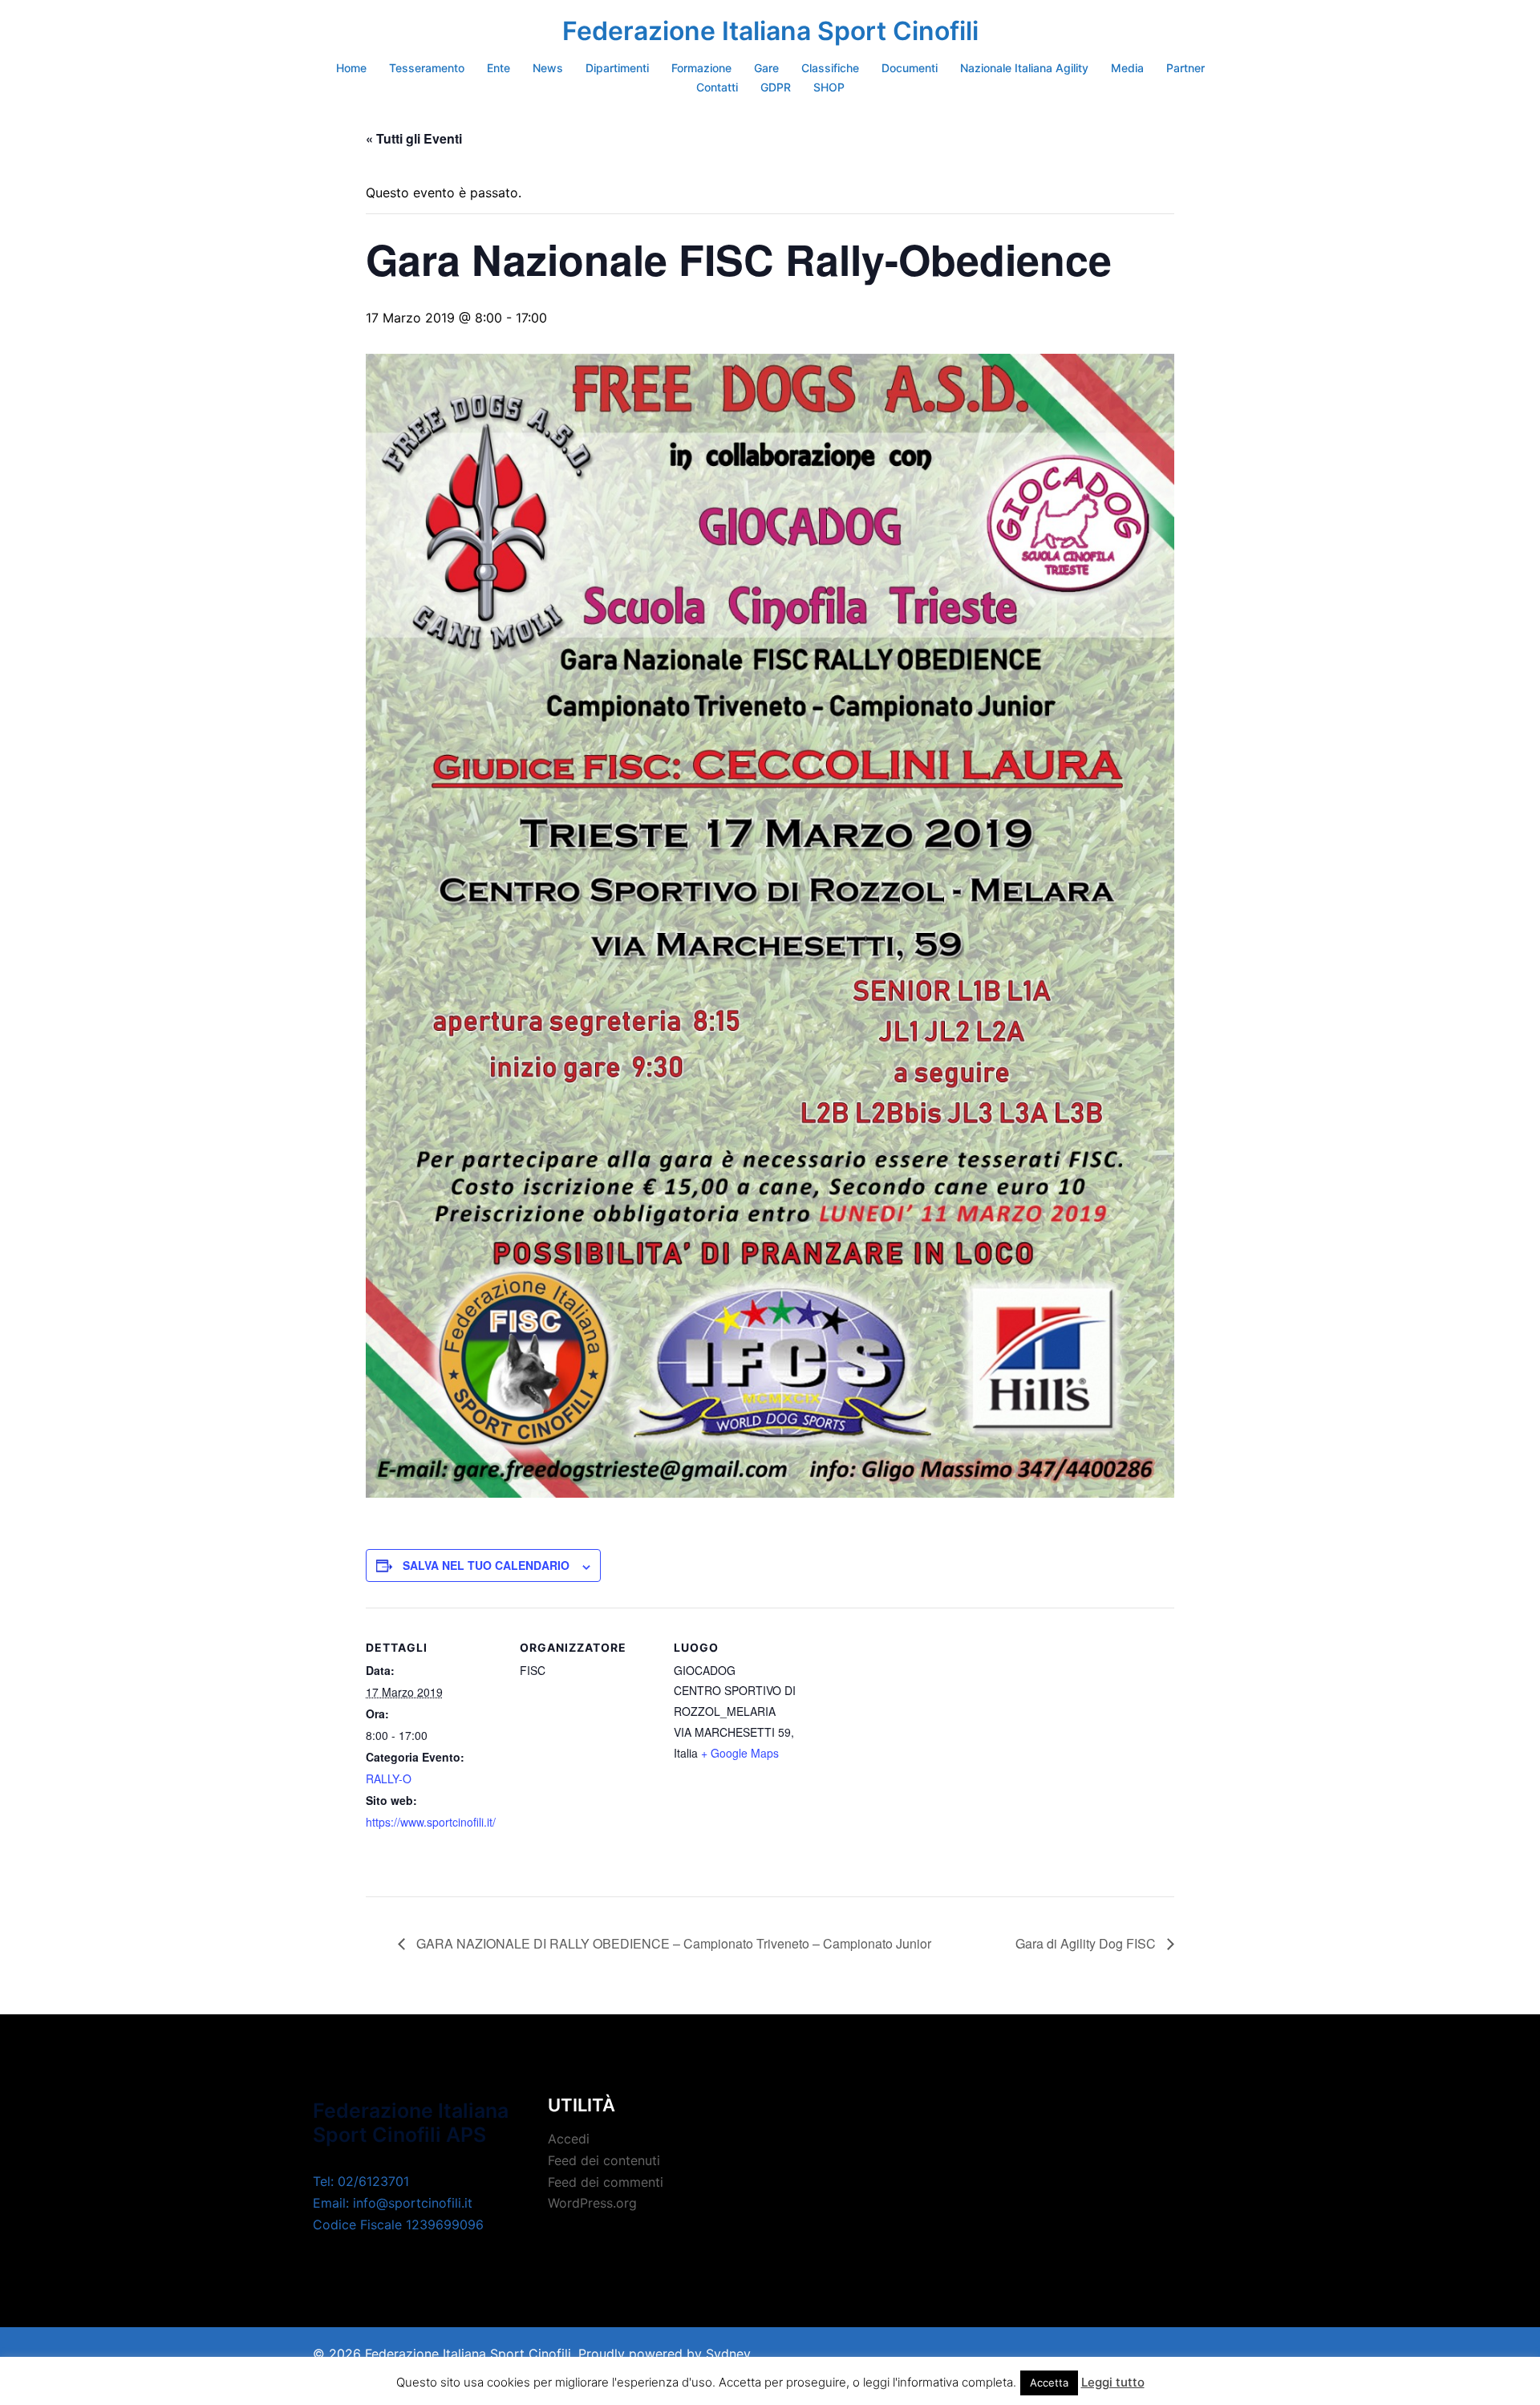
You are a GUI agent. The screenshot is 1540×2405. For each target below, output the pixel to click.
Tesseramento (427, 68)
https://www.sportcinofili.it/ (431, 1822)
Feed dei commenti (606, 2182)
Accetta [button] (1049, 2383)
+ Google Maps (740, 1753)
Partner (1185, 68)
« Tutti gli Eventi (414, 138)
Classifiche (830, 68)
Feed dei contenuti (604, 2160)
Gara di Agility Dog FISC (1087, 1943)
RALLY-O (389, 1778)
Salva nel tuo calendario (486, 1565)
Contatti (717, 87)
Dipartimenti (617, 68)
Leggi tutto (1113, 2382)
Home (351, 68)
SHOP (829, 87)
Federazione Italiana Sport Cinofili (770, 31)
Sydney (728, 2354)
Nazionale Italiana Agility (1024, 68)
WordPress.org (592, 2203)
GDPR (776, 87)
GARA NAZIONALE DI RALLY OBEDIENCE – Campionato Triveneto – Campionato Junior (672, 1943)
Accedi (569, 2139)
